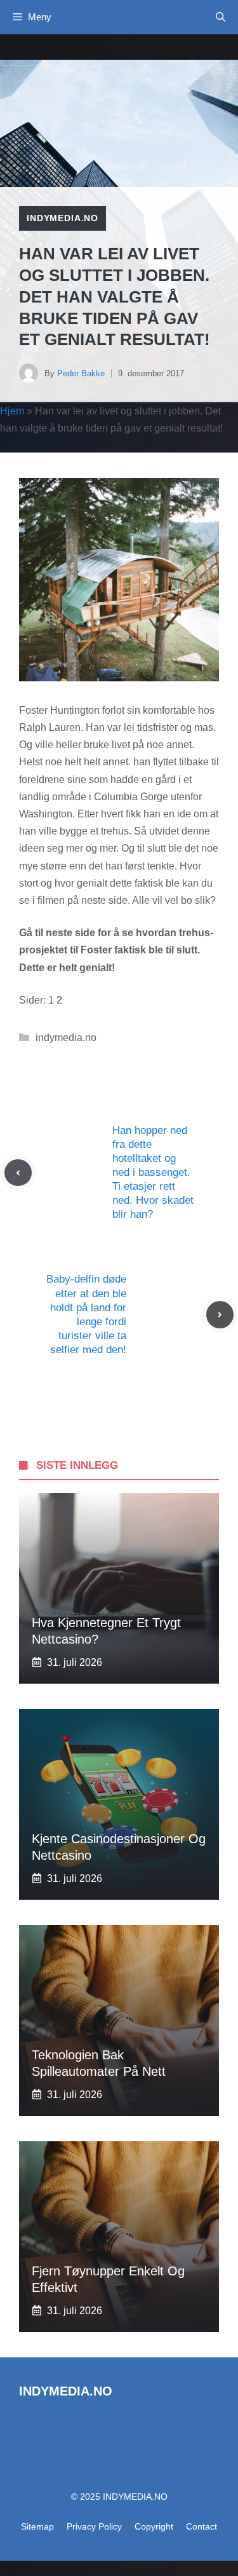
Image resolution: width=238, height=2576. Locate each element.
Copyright (154, 2526)
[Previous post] (18, 1173)
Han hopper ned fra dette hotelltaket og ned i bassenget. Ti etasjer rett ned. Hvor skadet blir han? (153, 1173)
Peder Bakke (81, 373)
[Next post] (220, 1315)
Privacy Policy (94, 2526)
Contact (202, 2526)
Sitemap (37, 2526)
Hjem (12, 411)
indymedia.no (63, 218)
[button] (221, 17)
